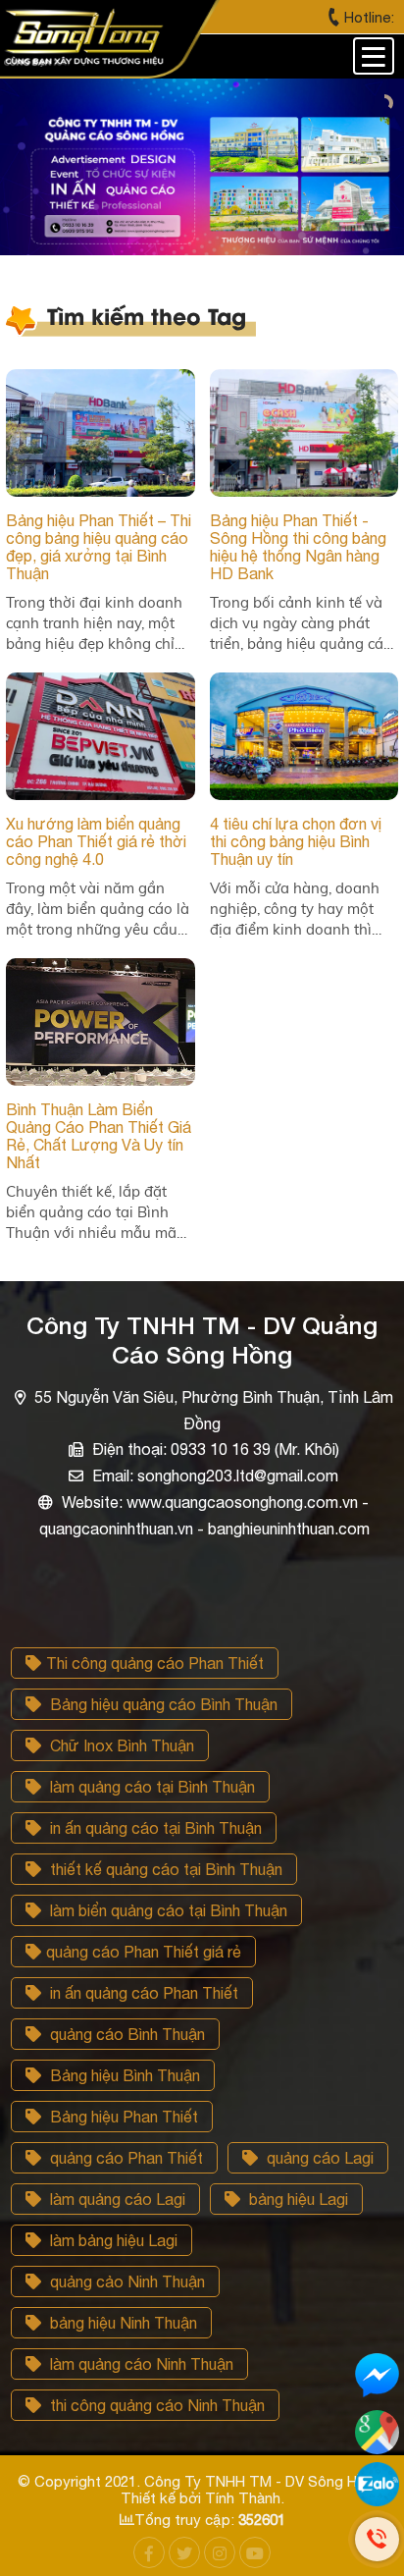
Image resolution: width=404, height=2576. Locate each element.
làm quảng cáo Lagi (116, 2199)
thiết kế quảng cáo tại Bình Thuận (164, 1869)
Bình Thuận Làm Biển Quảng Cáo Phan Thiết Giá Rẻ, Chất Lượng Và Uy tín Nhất (99, 1136)
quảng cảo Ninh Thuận (126, 2281)
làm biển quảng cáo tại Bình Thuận (167, 1910)
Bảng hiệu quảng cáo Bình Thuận (162, 1704)
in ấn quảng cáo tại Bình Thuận (154, 1828)
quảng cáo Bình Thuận (126, 2034)
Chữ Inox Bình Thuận (120, 1745)
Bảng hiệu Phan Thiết (122, 2117)
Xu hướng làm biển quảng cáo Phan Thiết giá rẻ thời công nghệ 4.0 (96, 841)
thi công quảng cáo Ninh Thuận (155, 2405)
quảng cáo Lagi (318, 2158)
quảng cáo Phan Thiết (125, 2158)
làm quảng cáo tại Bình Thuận (151, 1787)
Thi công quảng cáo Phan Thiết (155, 1663)
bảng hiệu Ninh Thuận (122, 2323)
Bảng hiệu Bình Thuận (123, 2075)
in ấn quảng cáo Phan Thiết (142, 1993)
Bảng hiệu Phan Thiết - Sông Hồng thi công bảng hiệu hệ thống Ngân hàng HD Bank (298, 547)
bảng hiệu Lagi (297, 2199)
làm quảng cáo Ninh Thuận (140, 2364)
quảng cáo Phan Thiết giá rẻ (144, 1952)
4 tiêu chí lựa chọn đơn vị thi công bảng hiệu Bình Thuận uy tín (296, 841)
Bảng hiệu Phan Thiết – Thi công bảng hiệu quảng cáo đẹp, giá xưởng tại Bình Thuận (99, 547)
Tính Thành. (245, 2498)
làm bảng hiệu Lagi (112, 2240)
